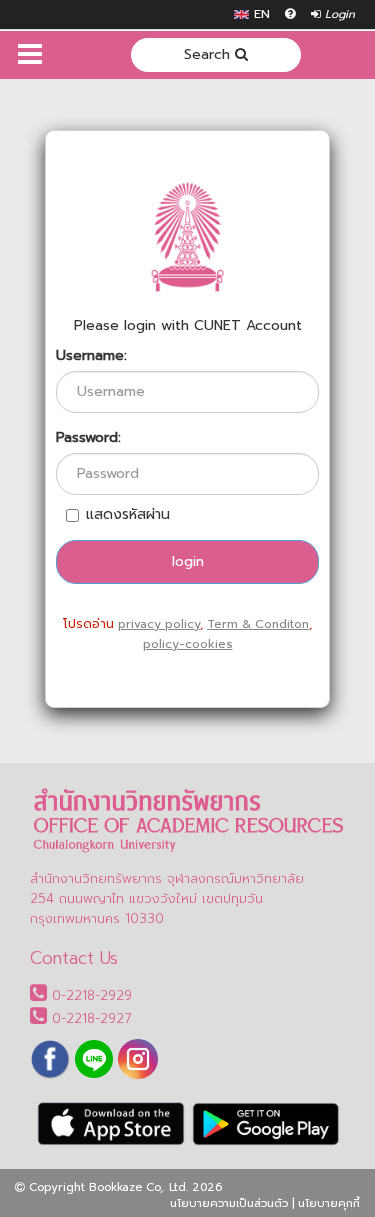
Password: (88, 438)
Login (338, 14)
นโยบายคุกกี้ (329, 1203)
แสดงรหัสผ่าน (128, 515)
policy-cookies (188, 644)
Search (209, 54)
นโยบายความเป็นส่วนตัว (229, 1203)
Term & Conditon (258, 624)
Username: (91, 356)
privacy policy (159, 624)
